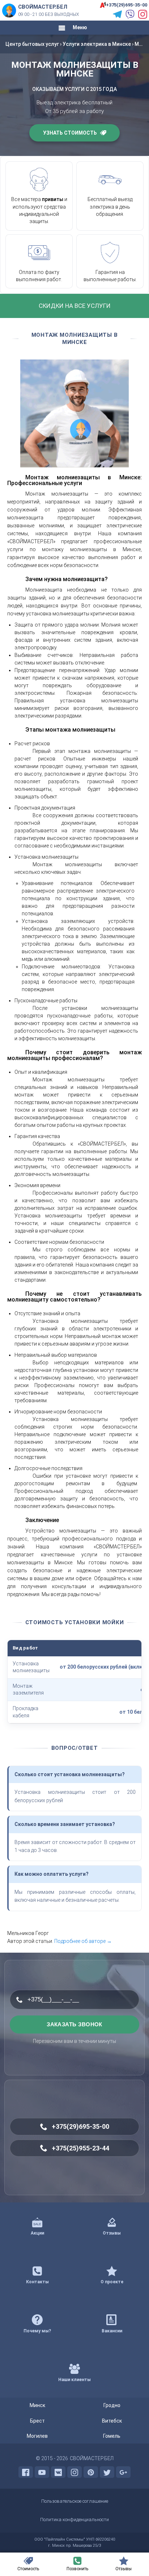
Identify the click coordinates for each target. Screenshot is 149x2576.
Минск (37, 2405)
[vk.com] (58, 2472)
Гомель (112, 2436)
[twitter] (107, 2472)
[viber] (130, 14)
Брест (37, 2421)
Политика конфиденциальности (74, 2520)
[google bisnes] (123, 2472)
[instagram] (143, 14)
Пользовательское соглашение (75, 2501)
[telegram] (117, 14)
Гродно (112, 2405)
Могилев (37, 2436)
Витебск (112, 2421)
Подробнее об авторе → (83, 1941)
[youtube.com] (42, 2472)
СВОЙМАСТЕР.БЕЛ (92, 2458)
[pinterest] (91, 2472)
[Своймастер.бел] (9, 10)
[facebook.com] (26, 2472)
